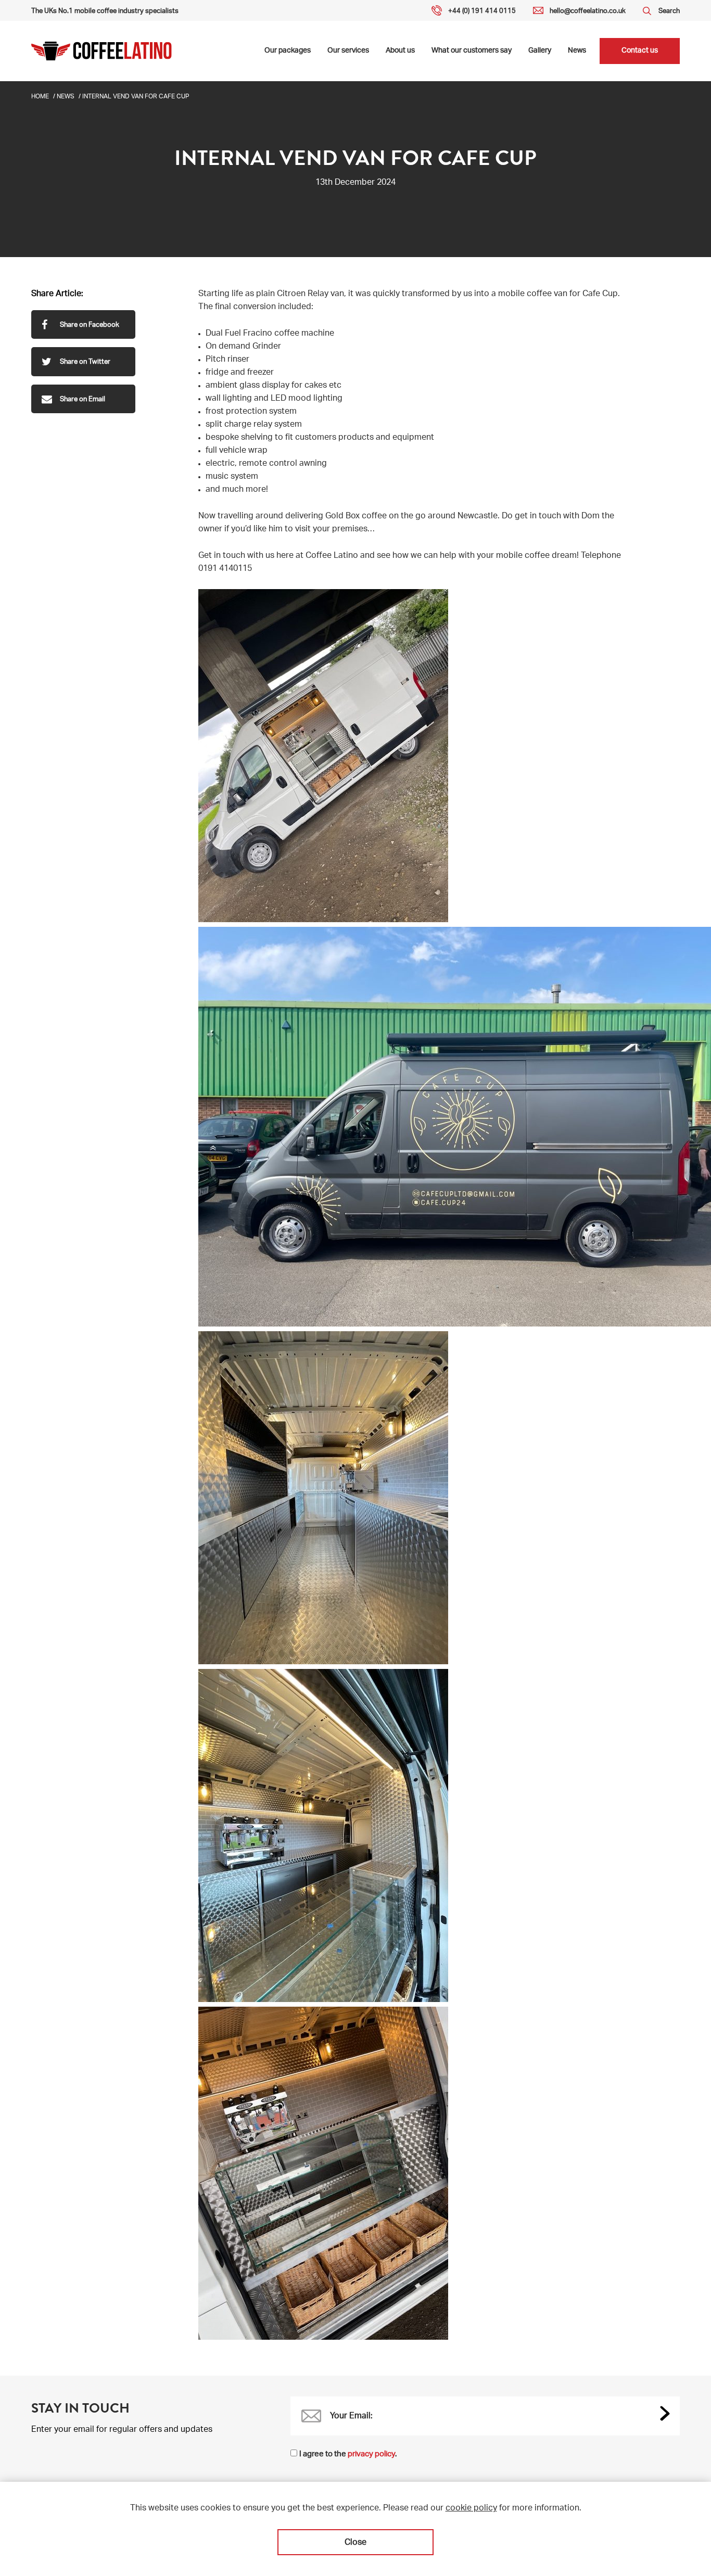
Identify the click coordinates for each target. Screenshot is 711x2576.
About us (400, 51)
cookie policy (471, 2509)
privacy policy (371, 2454)
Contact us (640, 51)
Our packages (288, 51)
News (577, 51)
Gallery (540, 51)
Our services (348, 51)
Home (40, 97)
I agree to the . (348, 2454)
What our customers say (472, 51)
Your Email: (351, 2417)
